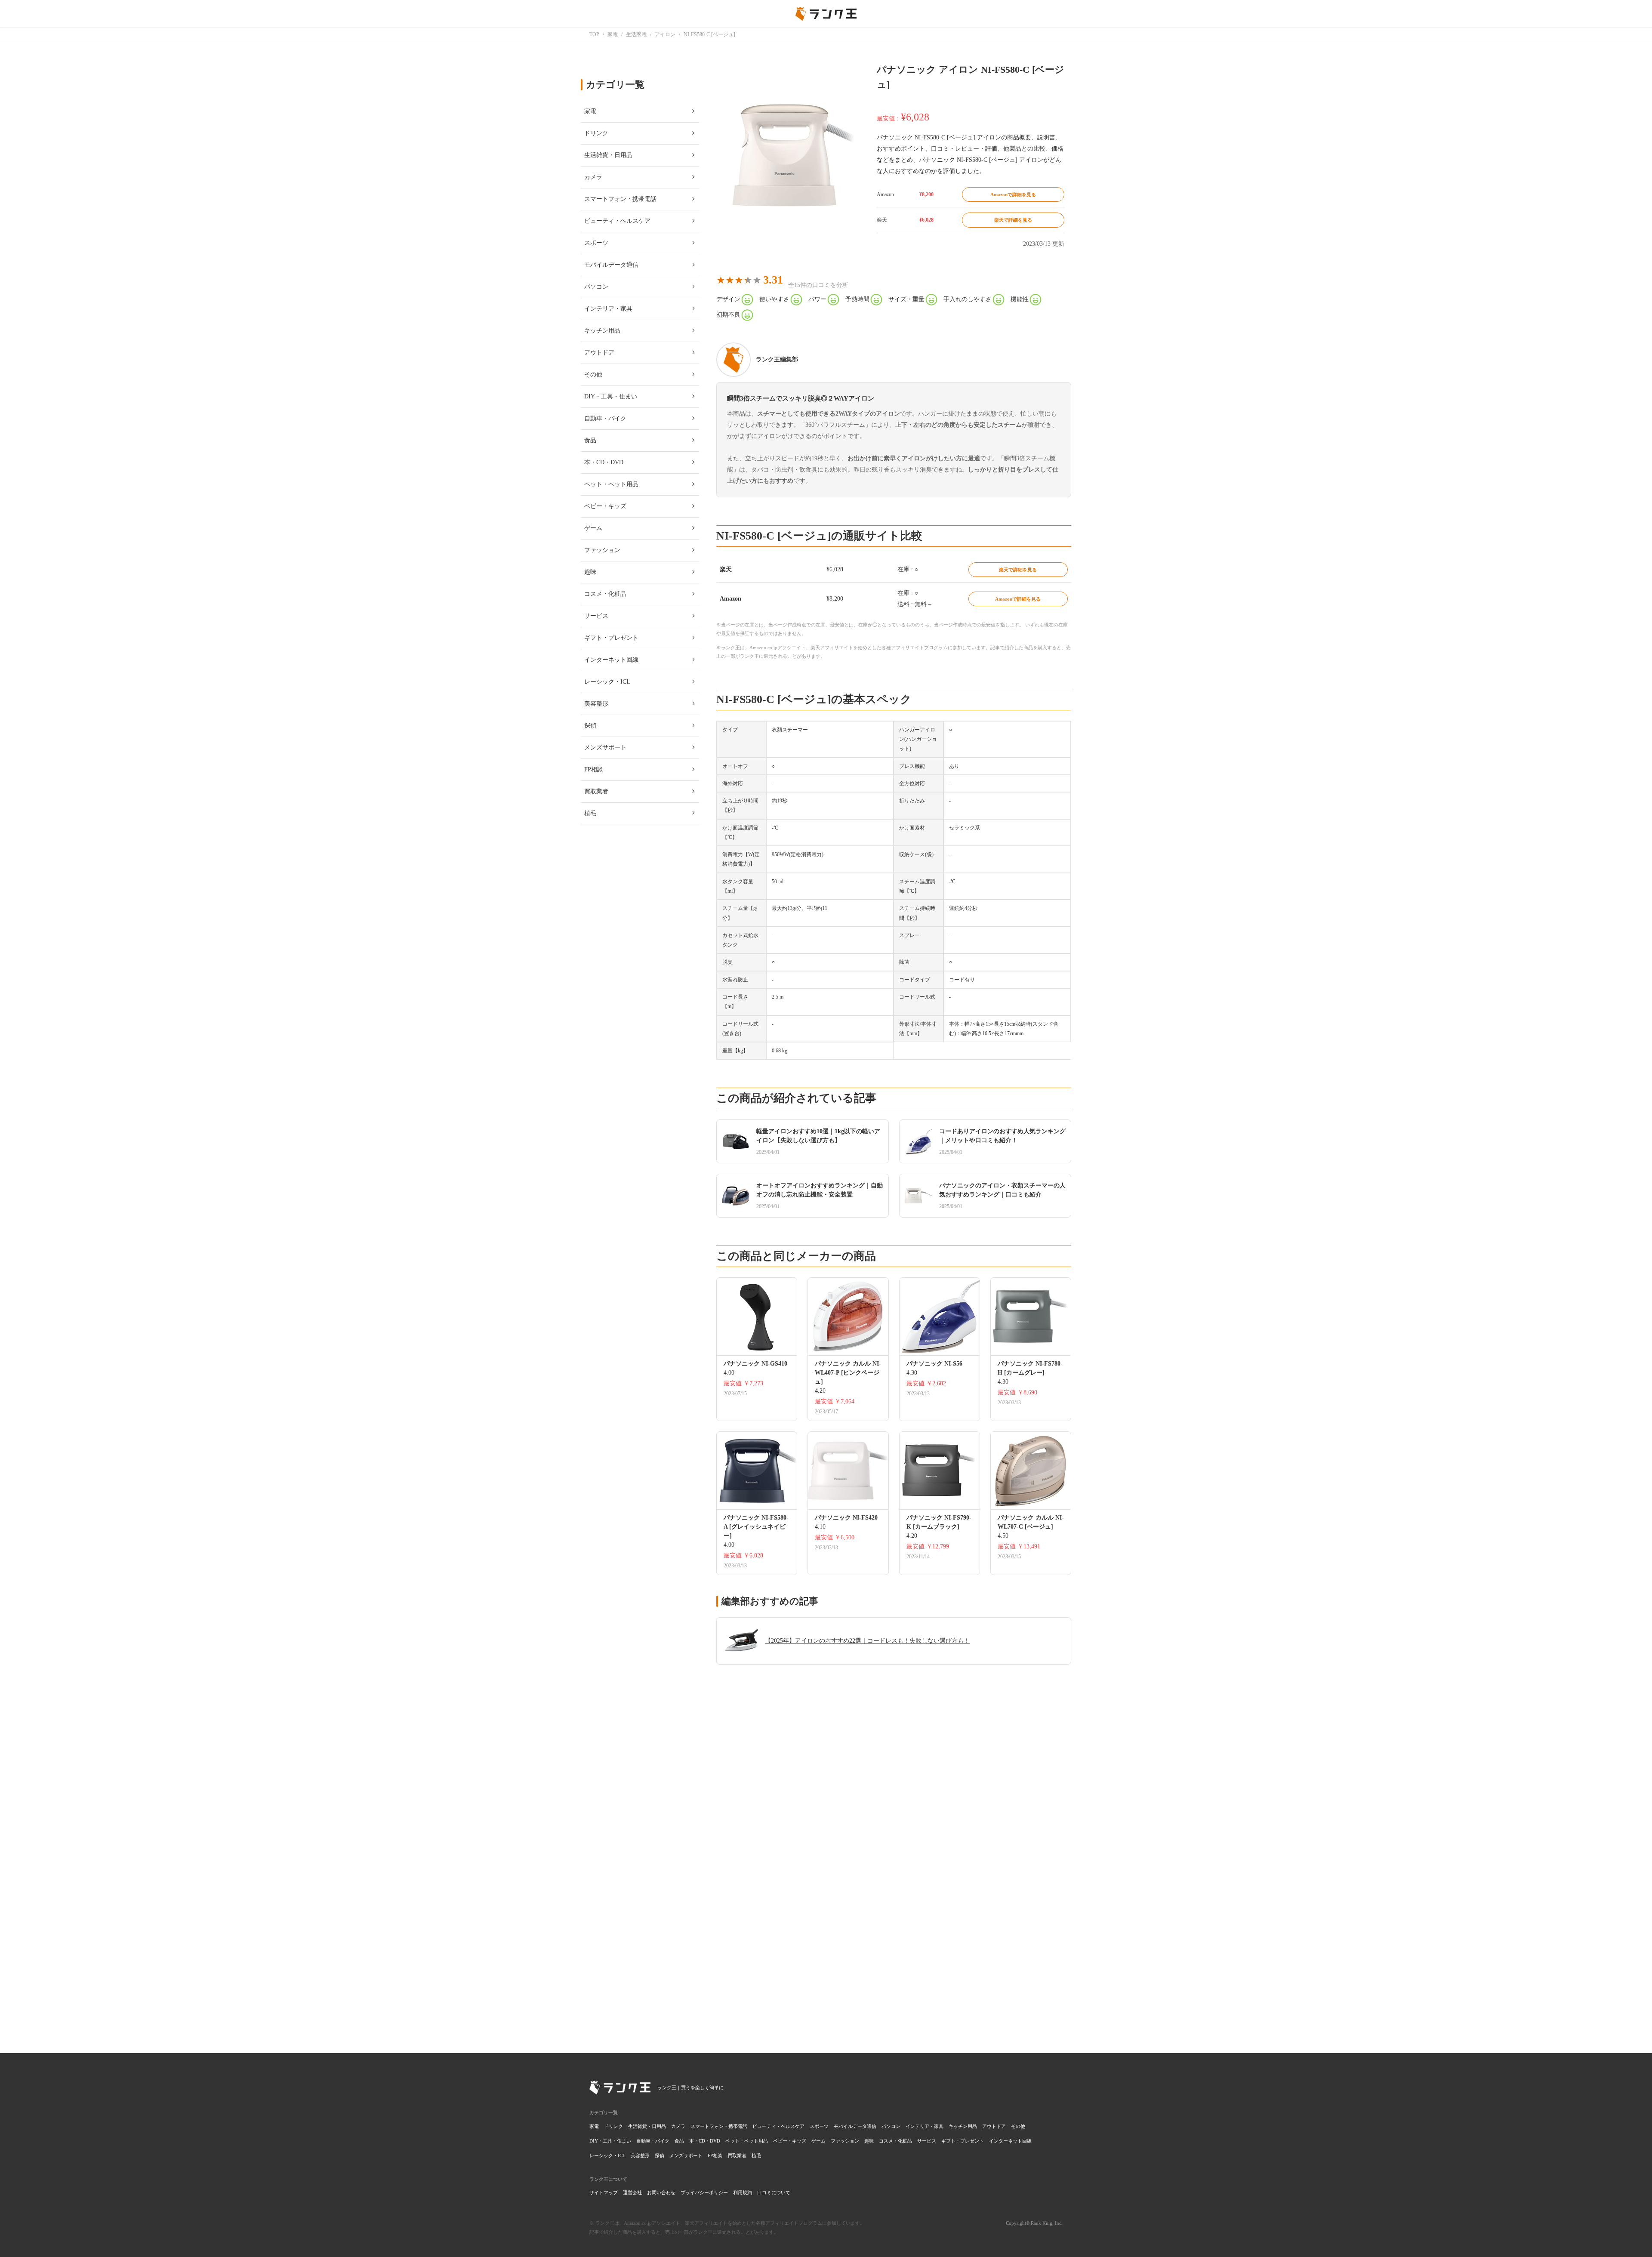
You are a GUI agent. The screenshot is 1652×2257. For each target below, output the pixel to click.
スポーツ (819, 2126)
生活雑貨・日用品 (647, 2126)
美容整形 (640, 2155)
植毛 (756, 2155)
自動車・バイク (653, 2141)
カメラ (678, 2126)
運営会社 (632, 2192)
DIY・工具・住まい (610, 2141)
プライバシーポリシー (704, 2192)
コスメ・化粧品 (895, 2141)
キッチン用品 (963, 2126)
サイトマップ (604, 2192)
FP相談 (715, 2155)
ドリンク (613, 2126)
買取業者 (737, 2155)
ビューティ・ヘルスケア (778, 2126)
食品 (679, 2141)
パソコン (891, 2126)
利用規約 (743, 2192)
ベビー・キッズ (790, 2141)
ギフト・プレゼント (963, 2141)
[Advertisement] (894, 1912)
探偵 (660, 2155)
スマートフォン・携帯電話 (719, 2126)
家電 (594, 2126)
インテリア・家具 (925, 2126)
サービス (927, 2141)
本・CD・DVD (705, 2141)
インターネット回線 (1010, 2141)
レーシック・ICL (607, 2155)
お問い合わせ (661, 2192)
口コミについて (774, 2192)
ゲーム (818, 2141)
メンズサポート (686, 2155)
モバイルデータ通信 (855, 2126)
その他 (1018, 2126)
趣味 (869, 2141)
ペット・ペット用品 (747, 2141)
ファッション (845, 2141)
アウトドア (994, 2126)
